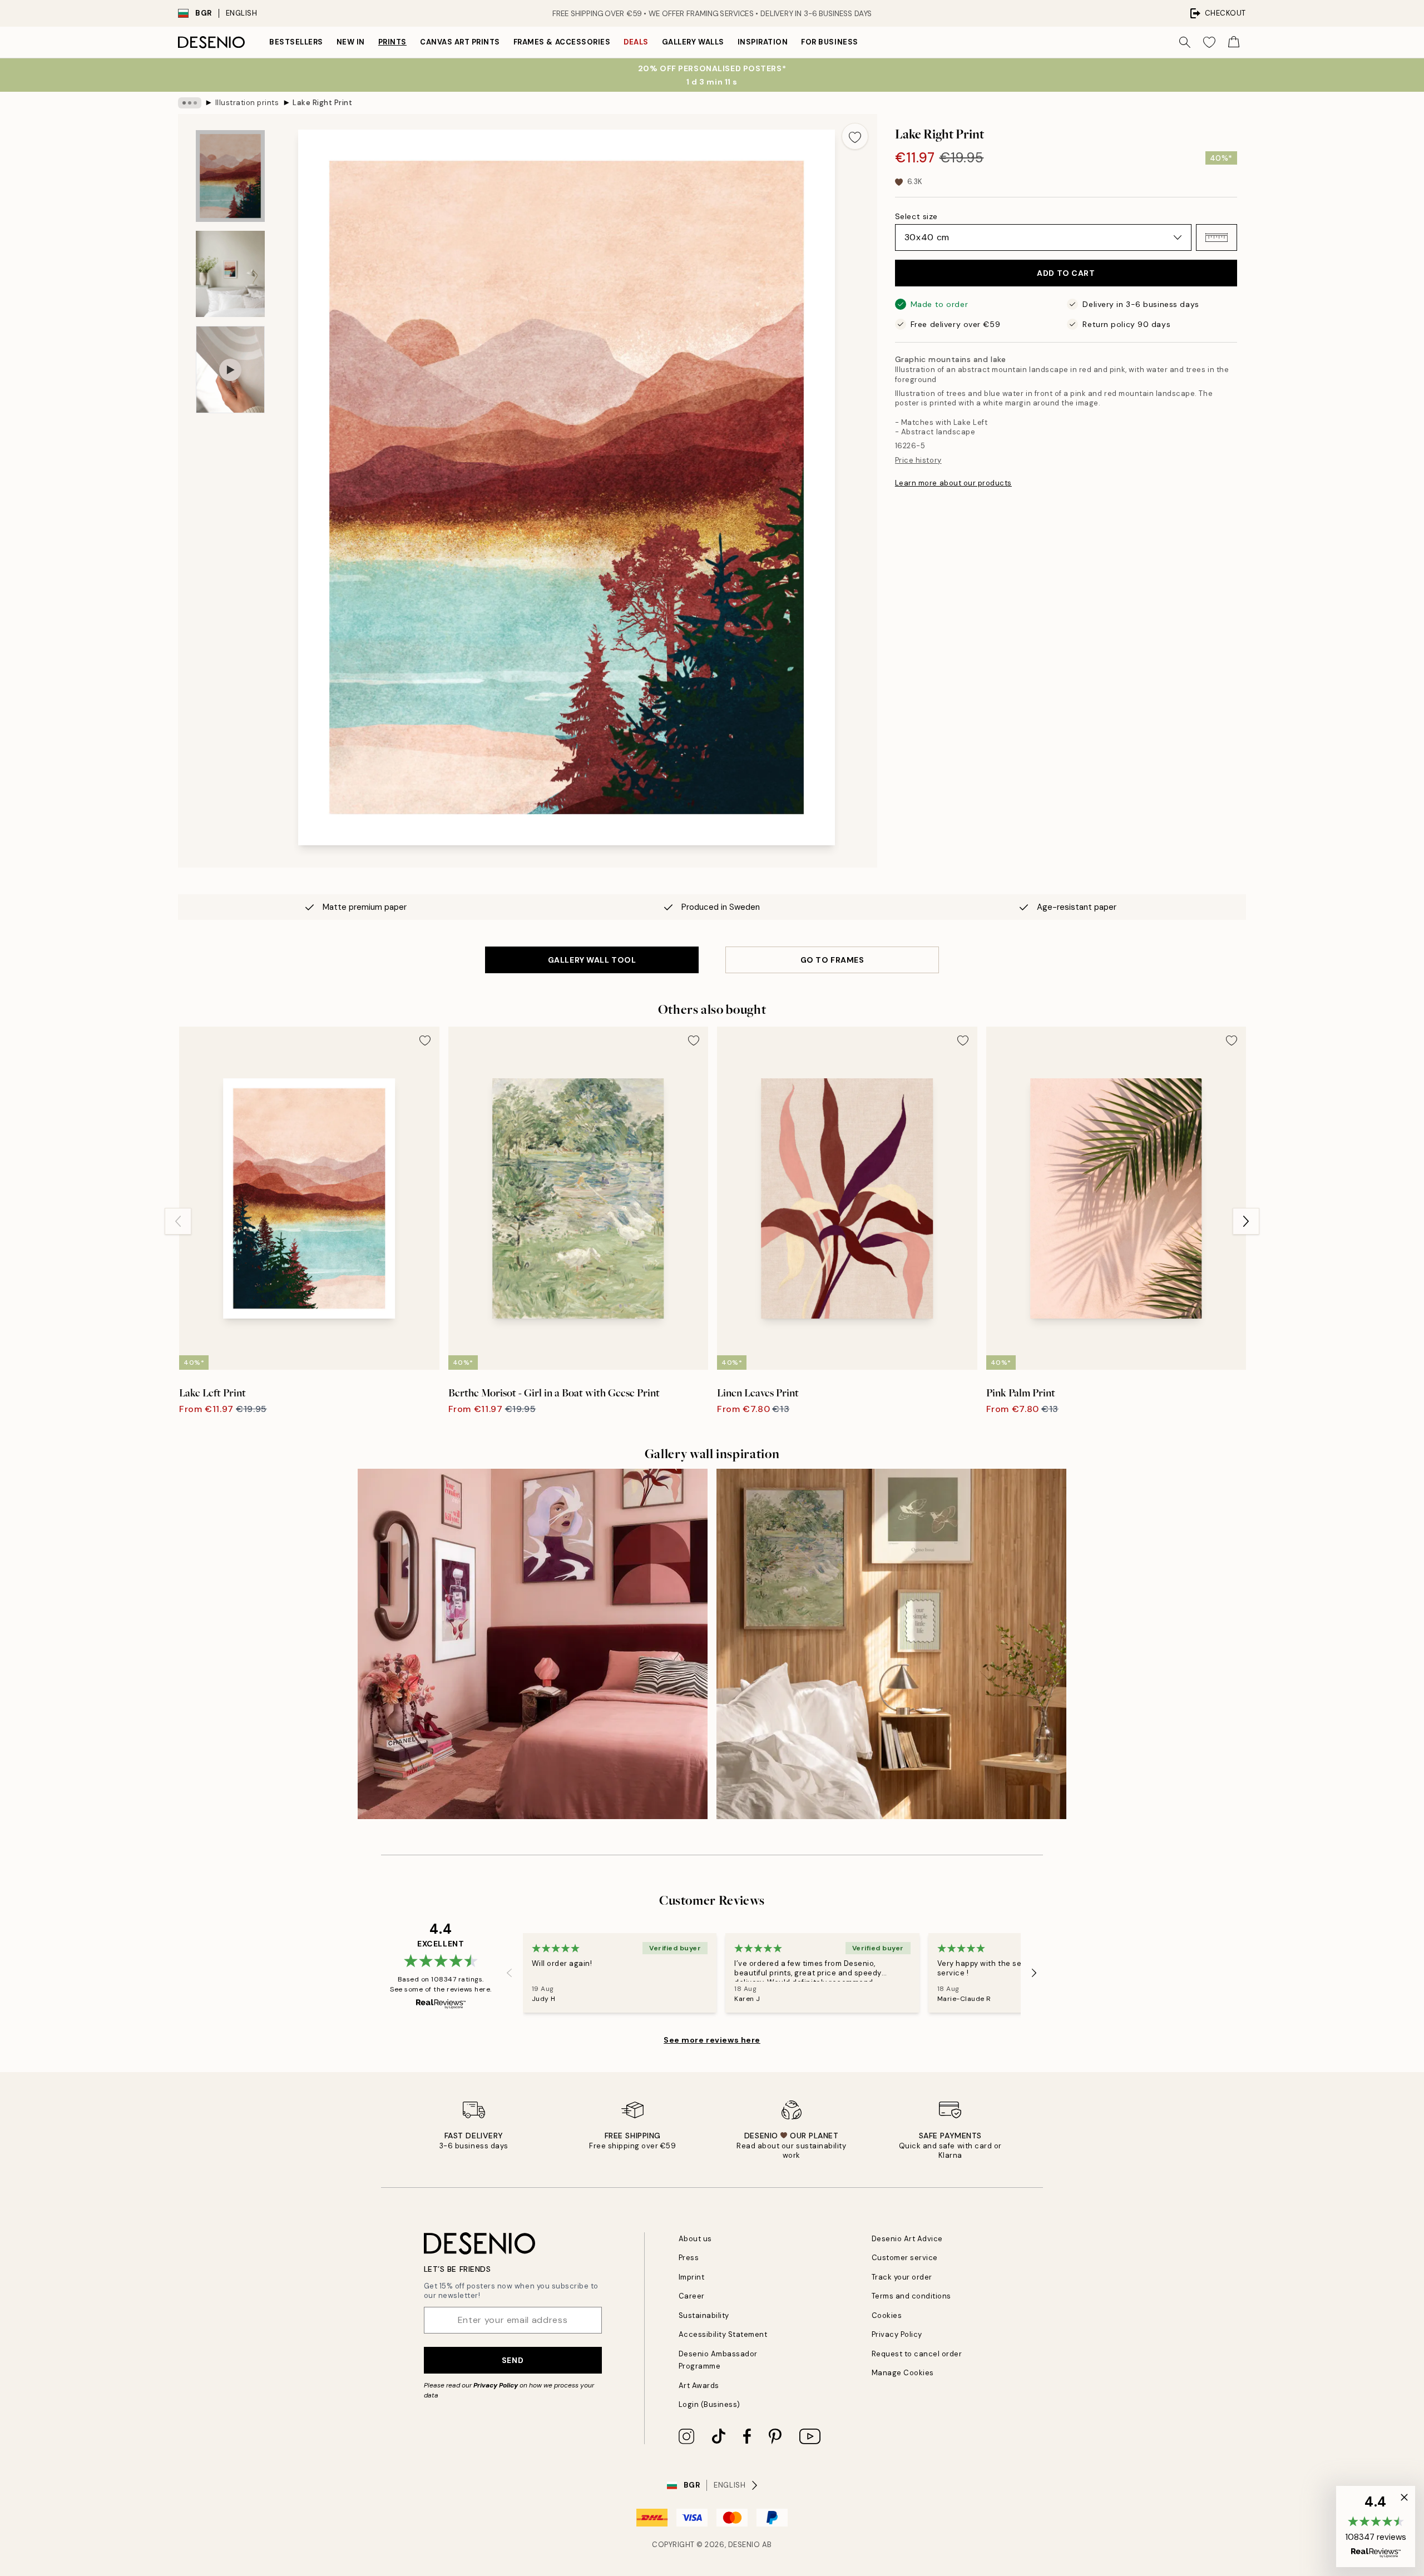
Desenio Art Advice (907, 2239)
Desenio (744, 2545)
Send (513, 2360)
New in (351, 42)
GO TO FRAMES (832, 960)
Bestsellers (296, 42)
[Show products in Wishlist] (1209, 42)
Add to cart (1066, 273)
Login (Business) (709, 2404)
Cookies (887, 2315)
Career (692, 2296)
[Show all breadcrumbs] (190, 103)
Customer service (905, 2258)
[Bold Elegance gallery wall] (533, 1644)
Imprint (692, 2277)
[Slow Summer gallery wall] (891, 1644)
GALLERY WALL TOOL (592, 960)
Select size (916, 216)
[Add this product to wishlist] (855, 136)
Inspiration (763, 42)
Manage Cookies (903, 2373)
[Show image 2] (230, 274)
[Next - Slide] (1246, 1221)
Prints (392, 42)
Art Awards (699, 2386)
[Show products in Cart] (1234, 42)
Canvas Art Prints (460, 42)
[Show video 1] (230, 370)
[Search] (1185, 42)
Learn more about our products (953, 483)
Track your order (902, 2277)
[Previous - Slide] (178, 1221)
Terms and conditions (911, 2296)
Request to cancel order (917, 2354)
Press (689, 2258)
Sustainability (704, 2315)
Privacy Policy (496, 2385)
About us (695, 2239)
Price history (918, 460)
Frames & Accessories (562, 42)
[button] (1217, 237)
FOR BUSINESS (829, 42)
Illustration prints (247, 103)
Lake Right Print (322, 103)
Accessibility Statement (723, 2334)
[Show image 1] (230, 176)
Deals (636, 42)
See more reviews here (712, 2040)
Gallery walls (693, 42)
